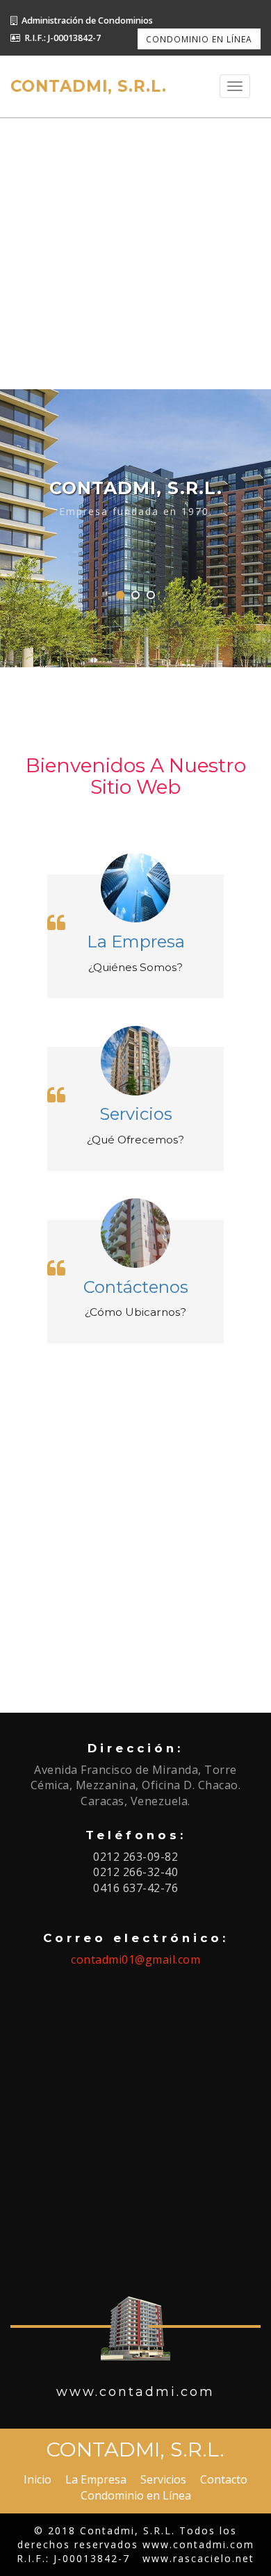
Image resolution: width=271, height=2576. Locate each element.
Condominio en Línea (136, 2495)
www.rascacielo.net (198, 2558)
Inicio (38, 2479)
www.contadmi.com (198, 2544)
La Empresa (136, 941)
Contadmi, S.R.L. (89, 86)
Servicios (136, 1114)
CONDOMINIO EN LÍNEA (199, 39)
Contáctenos (136, 1287)
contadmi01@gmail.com (135, 1959)
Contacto (224, 2479)
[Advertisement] (135, 254)
